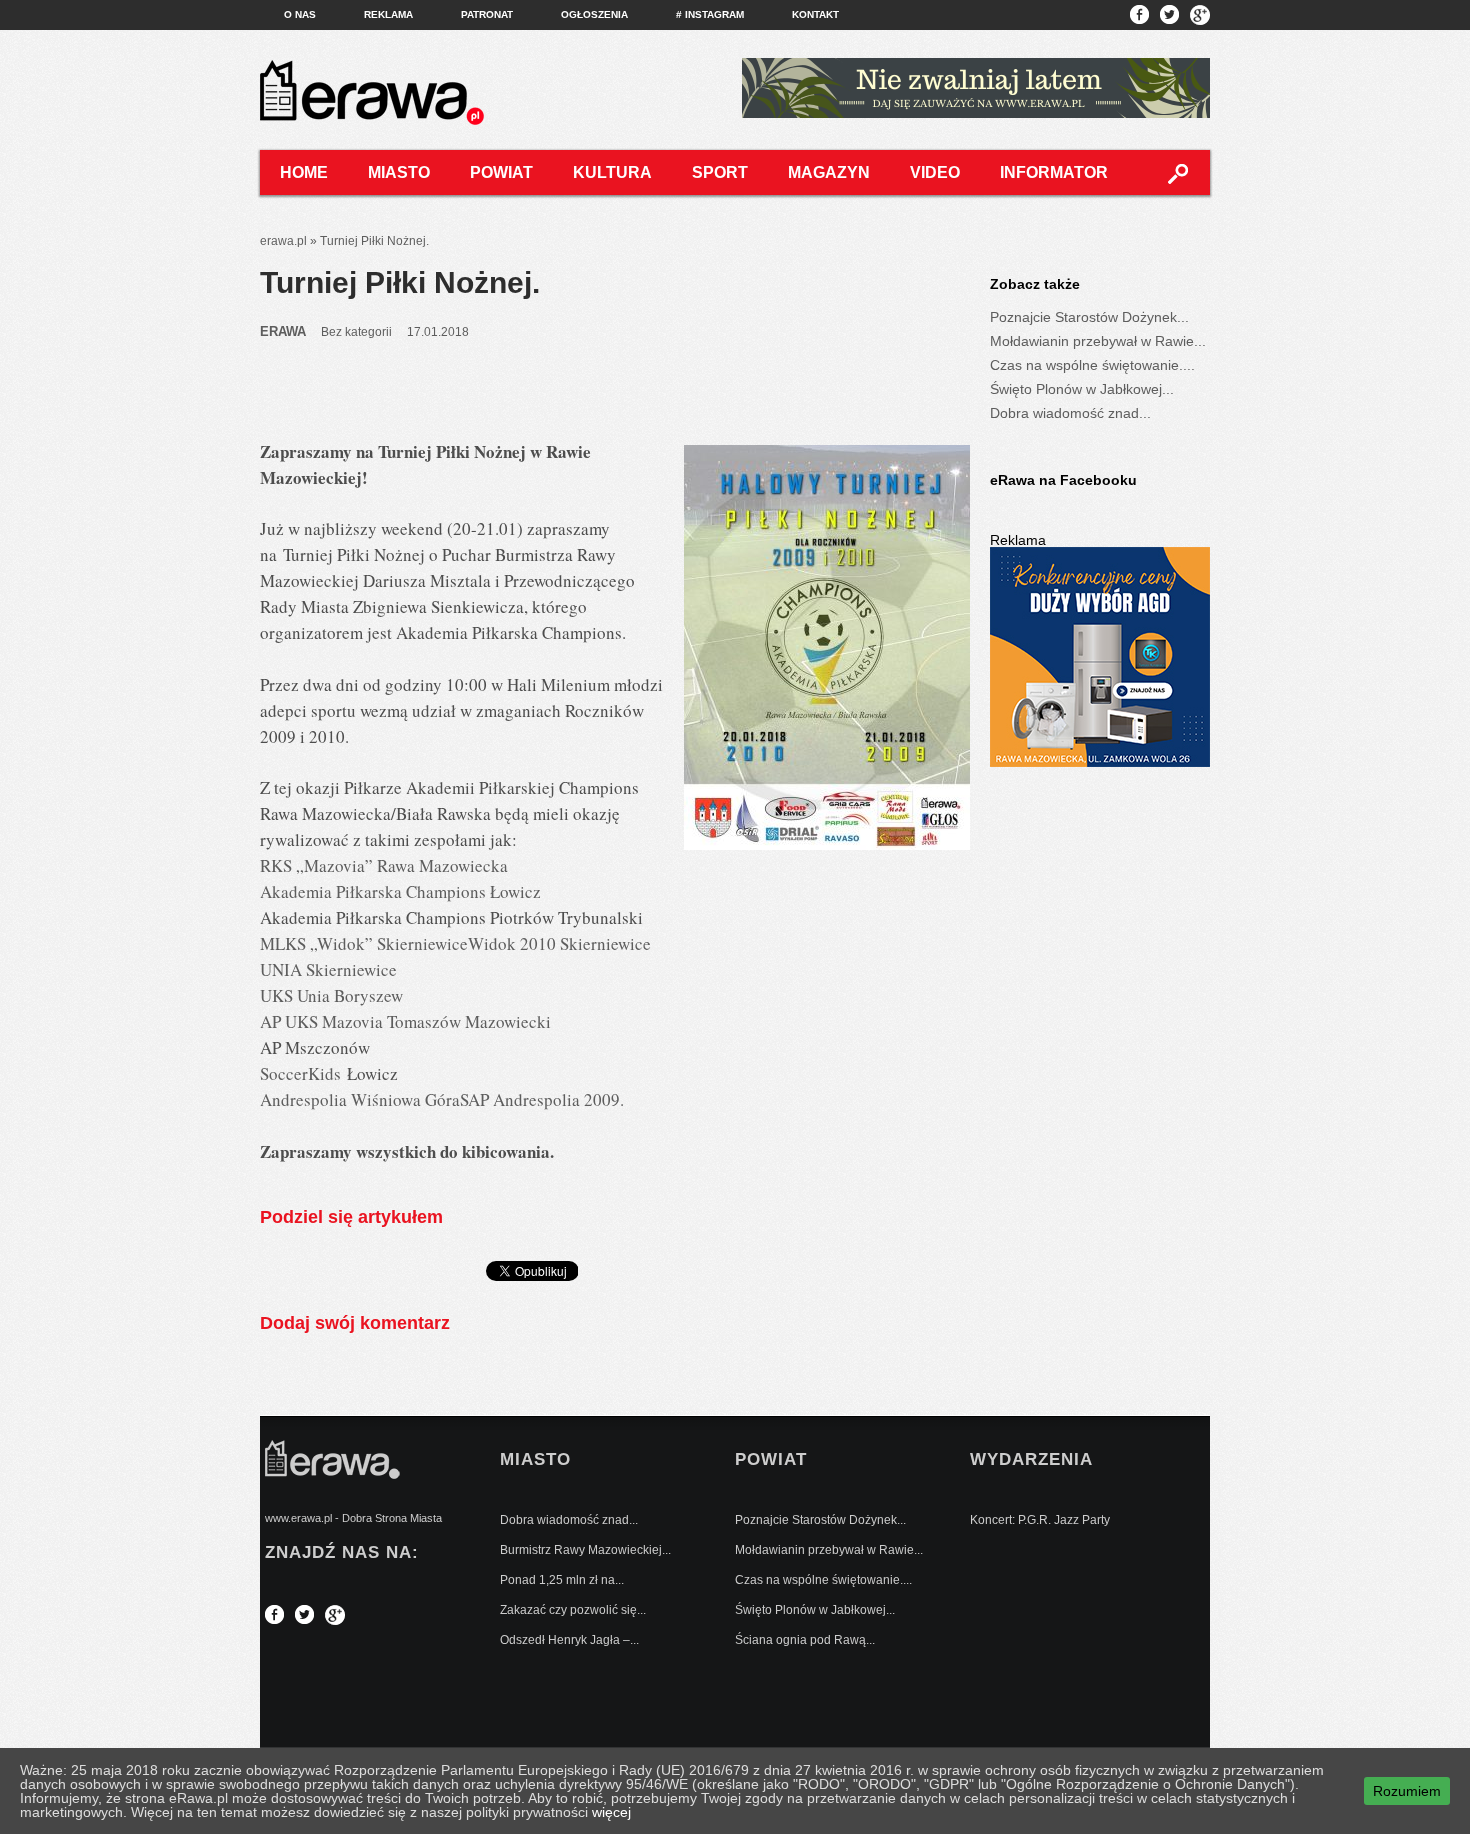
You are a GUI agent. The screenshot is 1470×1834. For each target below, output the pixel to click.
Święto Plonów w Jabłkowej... (1082, 389)
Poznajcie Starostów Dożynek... (1089, 317)
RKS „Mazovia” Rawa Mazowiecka (384, 865)
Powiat (501, 172)
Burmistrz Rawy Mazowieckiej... (585, 1550)
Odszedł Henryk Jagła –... (569, 1640)
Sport (720, 172)
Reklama (388, 14)
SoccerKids (300, 1073)
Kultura (612, 172)
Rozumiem (1407, 1791)
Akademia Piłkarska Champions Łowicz (400, 891)
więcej (611, 1812)
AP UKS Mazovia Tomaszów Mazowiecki (405, 1021)
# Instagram (710, 14)
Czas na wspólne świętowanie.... (1092, 365)
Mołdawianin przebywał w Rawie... (1098, 341)
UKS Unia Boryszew (331, 995)
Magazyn (829, 172)
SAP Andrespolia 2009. (545, 1099)
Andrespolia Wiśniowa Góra (360, 1099)
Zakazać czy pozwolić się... (573, 1610)
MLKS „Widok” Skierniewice (364, 943)
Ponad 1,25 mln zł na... (562, 1580)
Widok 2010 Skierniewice (559, 943)
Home (304, 172)
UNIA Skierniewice (328, 969)
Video (935, 172)
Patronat (487, 14)
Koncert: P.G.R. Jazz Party (1040, 1520)
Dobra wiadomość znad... (1070, 413)
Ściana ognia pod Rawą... (805, 1640)
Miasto (399, 172)
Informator (1054, 172)
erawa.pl (283, 241)
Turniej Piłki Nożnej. (400, 282)
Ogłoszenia (594, 14)
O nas (300, 14)
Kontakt (815, 14)
